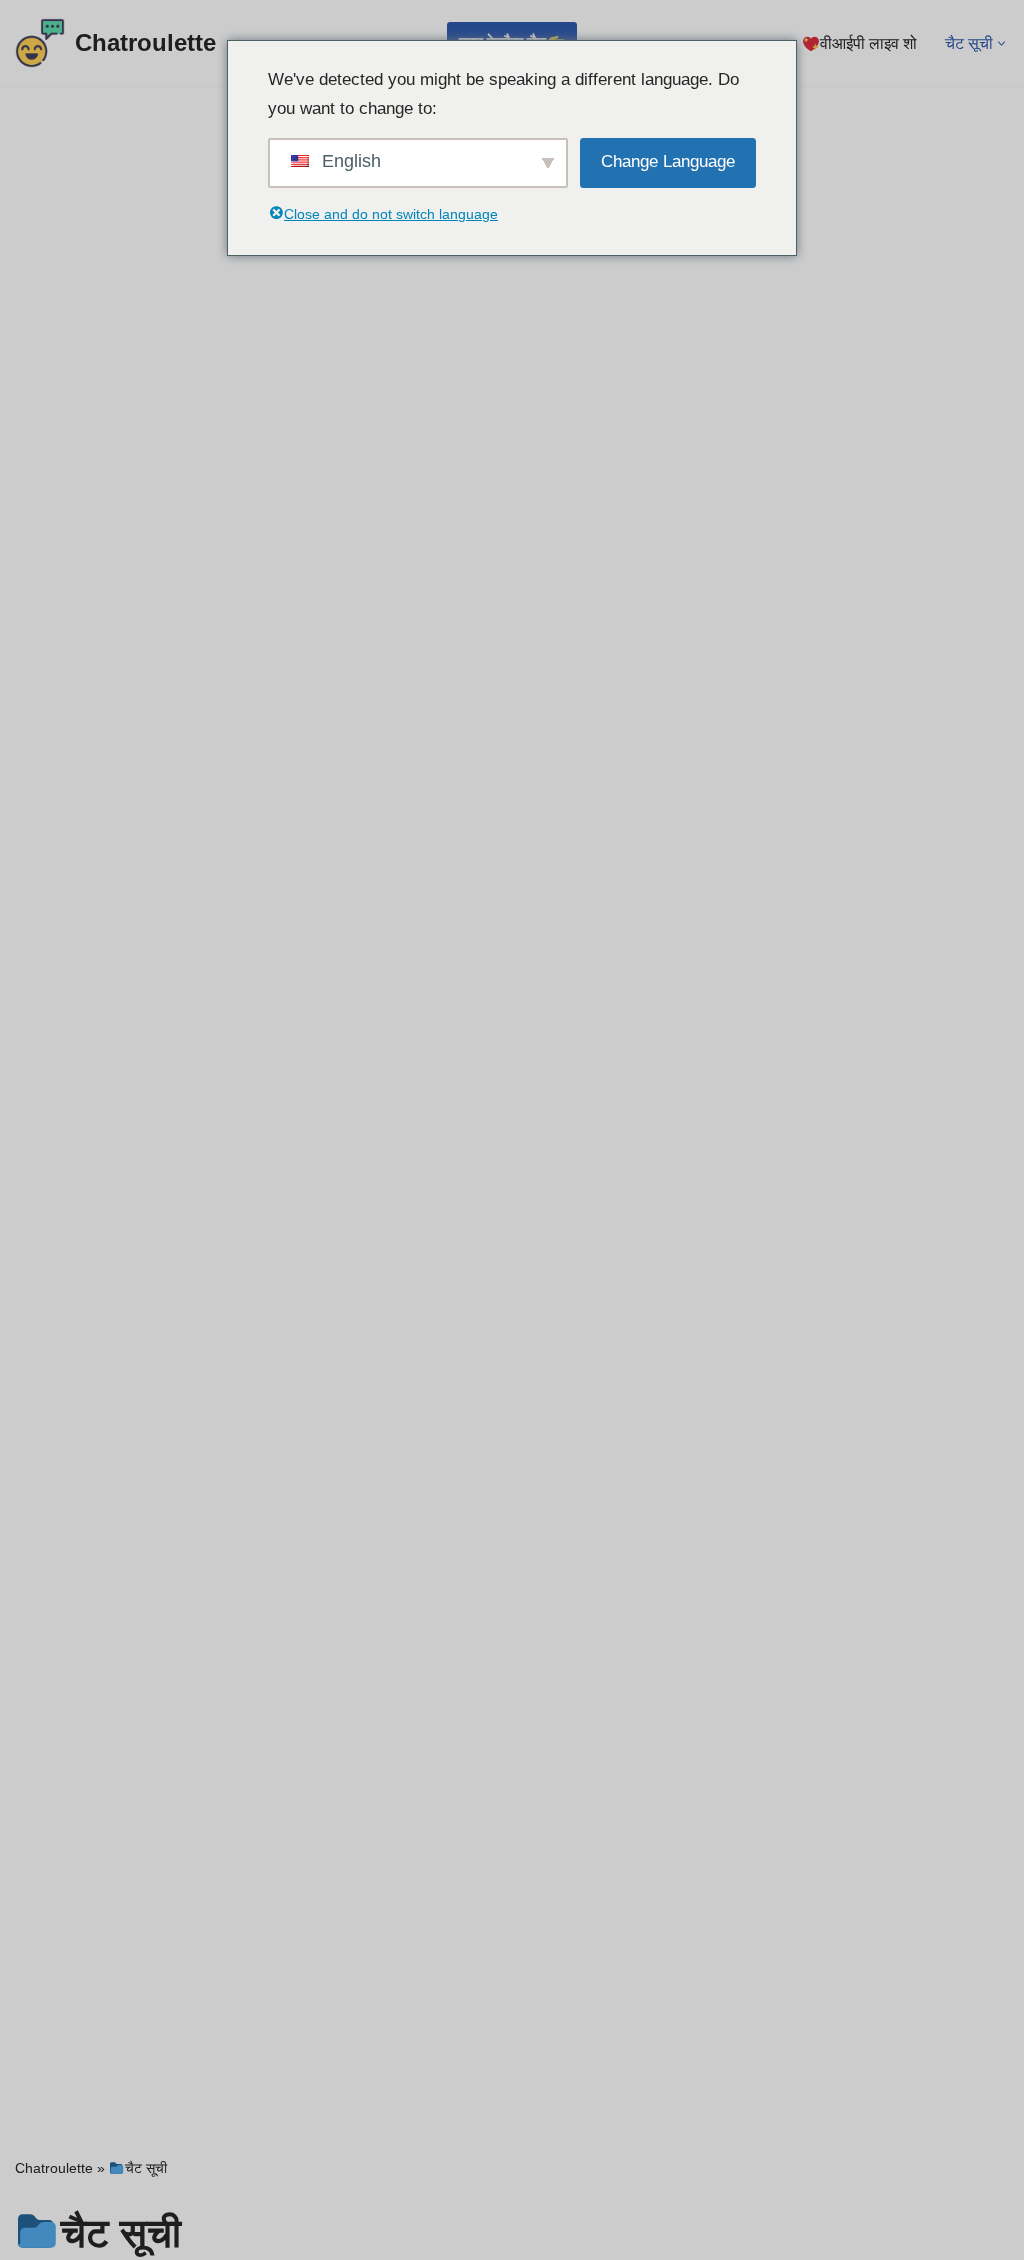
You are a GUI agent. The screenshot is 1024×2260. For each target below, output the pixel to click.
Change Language (668, 161)
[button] (1001, 43)
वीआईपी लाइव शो (868, 43)
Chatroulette (54, 2168)
